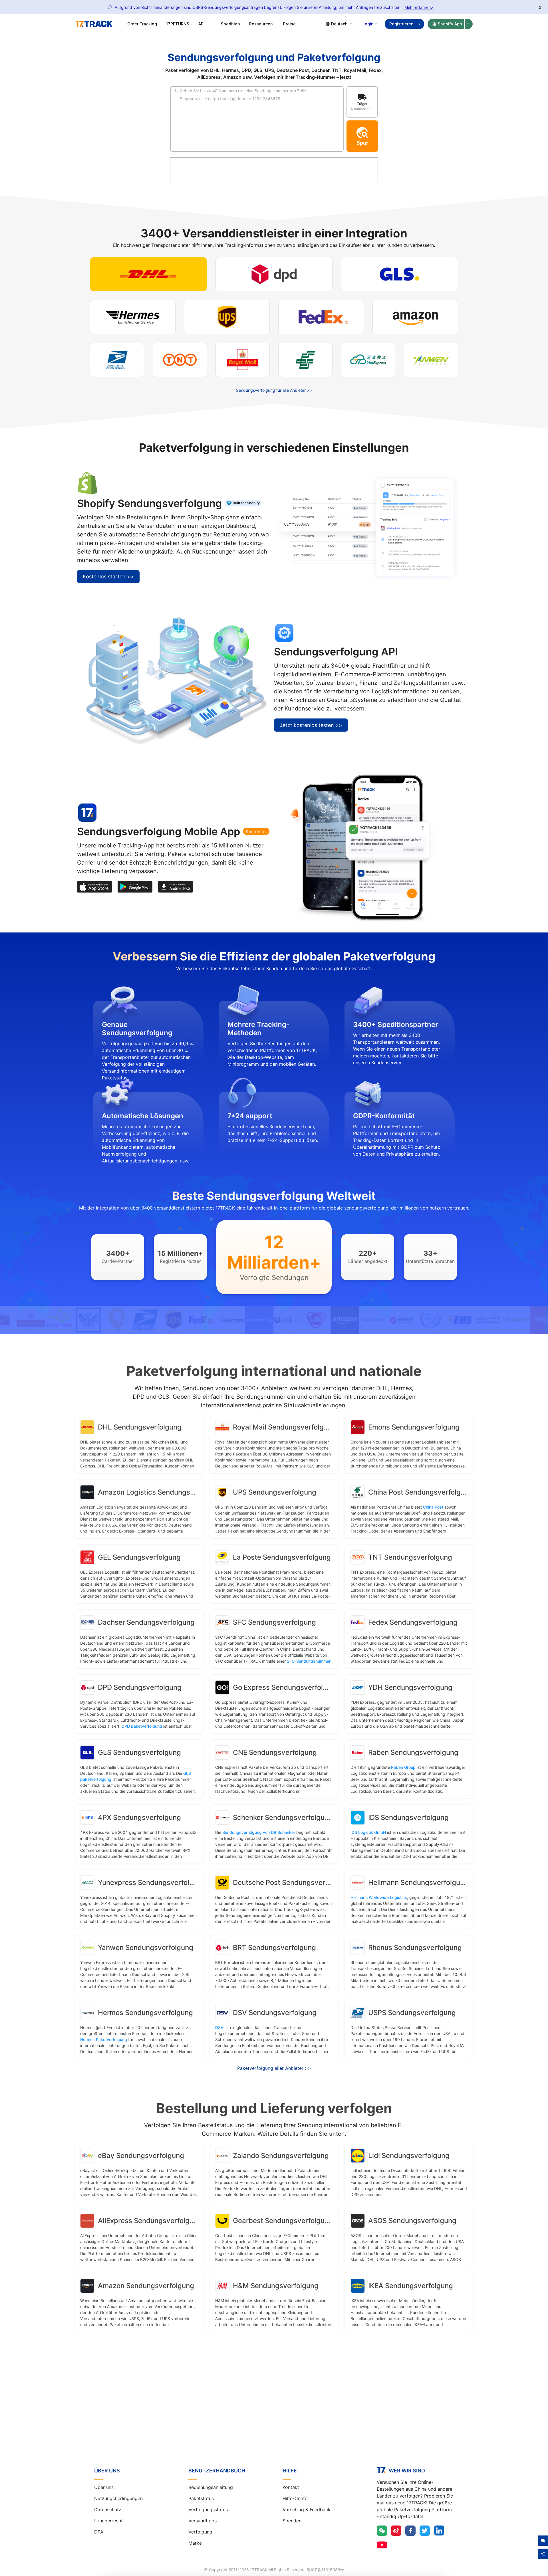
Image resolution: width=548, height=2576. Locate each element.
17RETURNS (178, 24)
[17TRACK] (94, 24)
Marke (195, 2543)
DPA (99, 2532)
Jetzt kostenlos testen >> (311, 725)
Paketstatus (201, 2498)
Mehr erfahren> (419, 7)
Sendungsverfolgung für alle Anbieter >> (274, 390)
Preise (289, 24)
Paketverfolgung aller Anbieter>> (274, 2068)
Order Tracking (142, 24)
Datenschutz (108, 2510)
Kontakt (291, 2487)
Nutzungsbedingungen (118, 2498)
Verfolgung (200, 2532)
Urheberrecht (108, 2521)
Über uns (104, 2487)
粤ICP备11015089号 (326, 2570)
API (202, 24)
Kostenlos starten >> (108, 577)
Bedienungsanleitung (211, 2487)
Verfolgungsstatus (208, 2510)
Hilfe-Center (296, 2498)
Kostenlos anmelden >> (274, 2409)
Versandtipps (203, 2521)
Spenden (292, 2521)
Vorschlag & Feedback (307, 2510)
